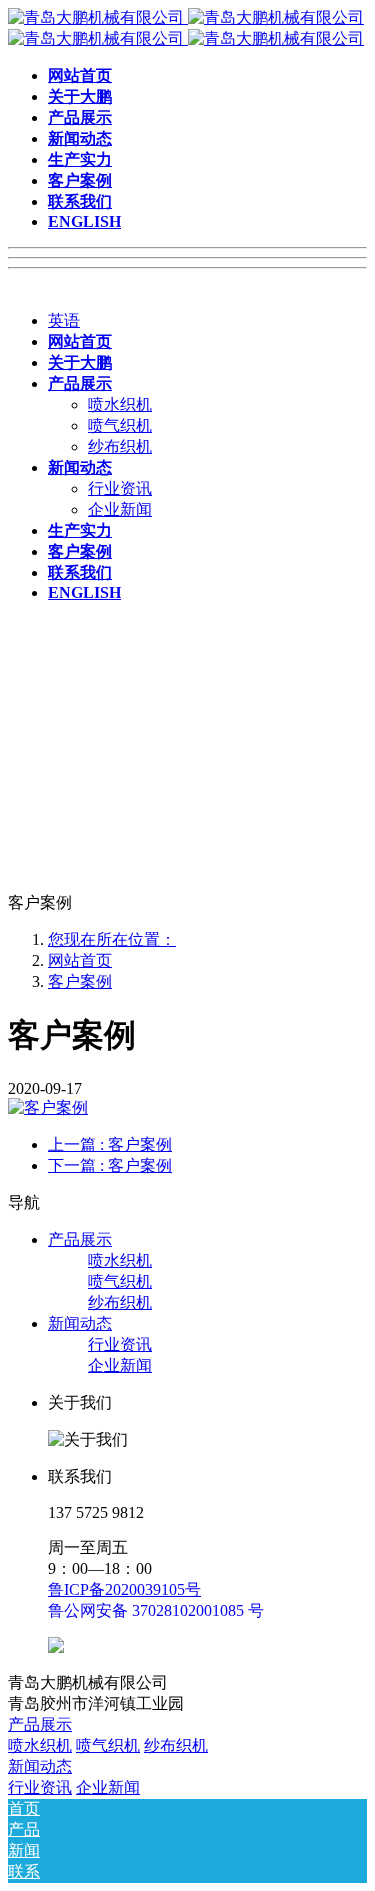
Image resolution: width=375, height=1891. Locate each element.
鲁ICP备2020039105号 (124, 1589)
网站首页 (80, 960)
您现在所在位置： (112, 939)
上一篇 (110, 1144)
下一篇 (110, 1165)
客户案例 (80, 981)
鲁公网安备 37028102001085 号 (156, 1610)
